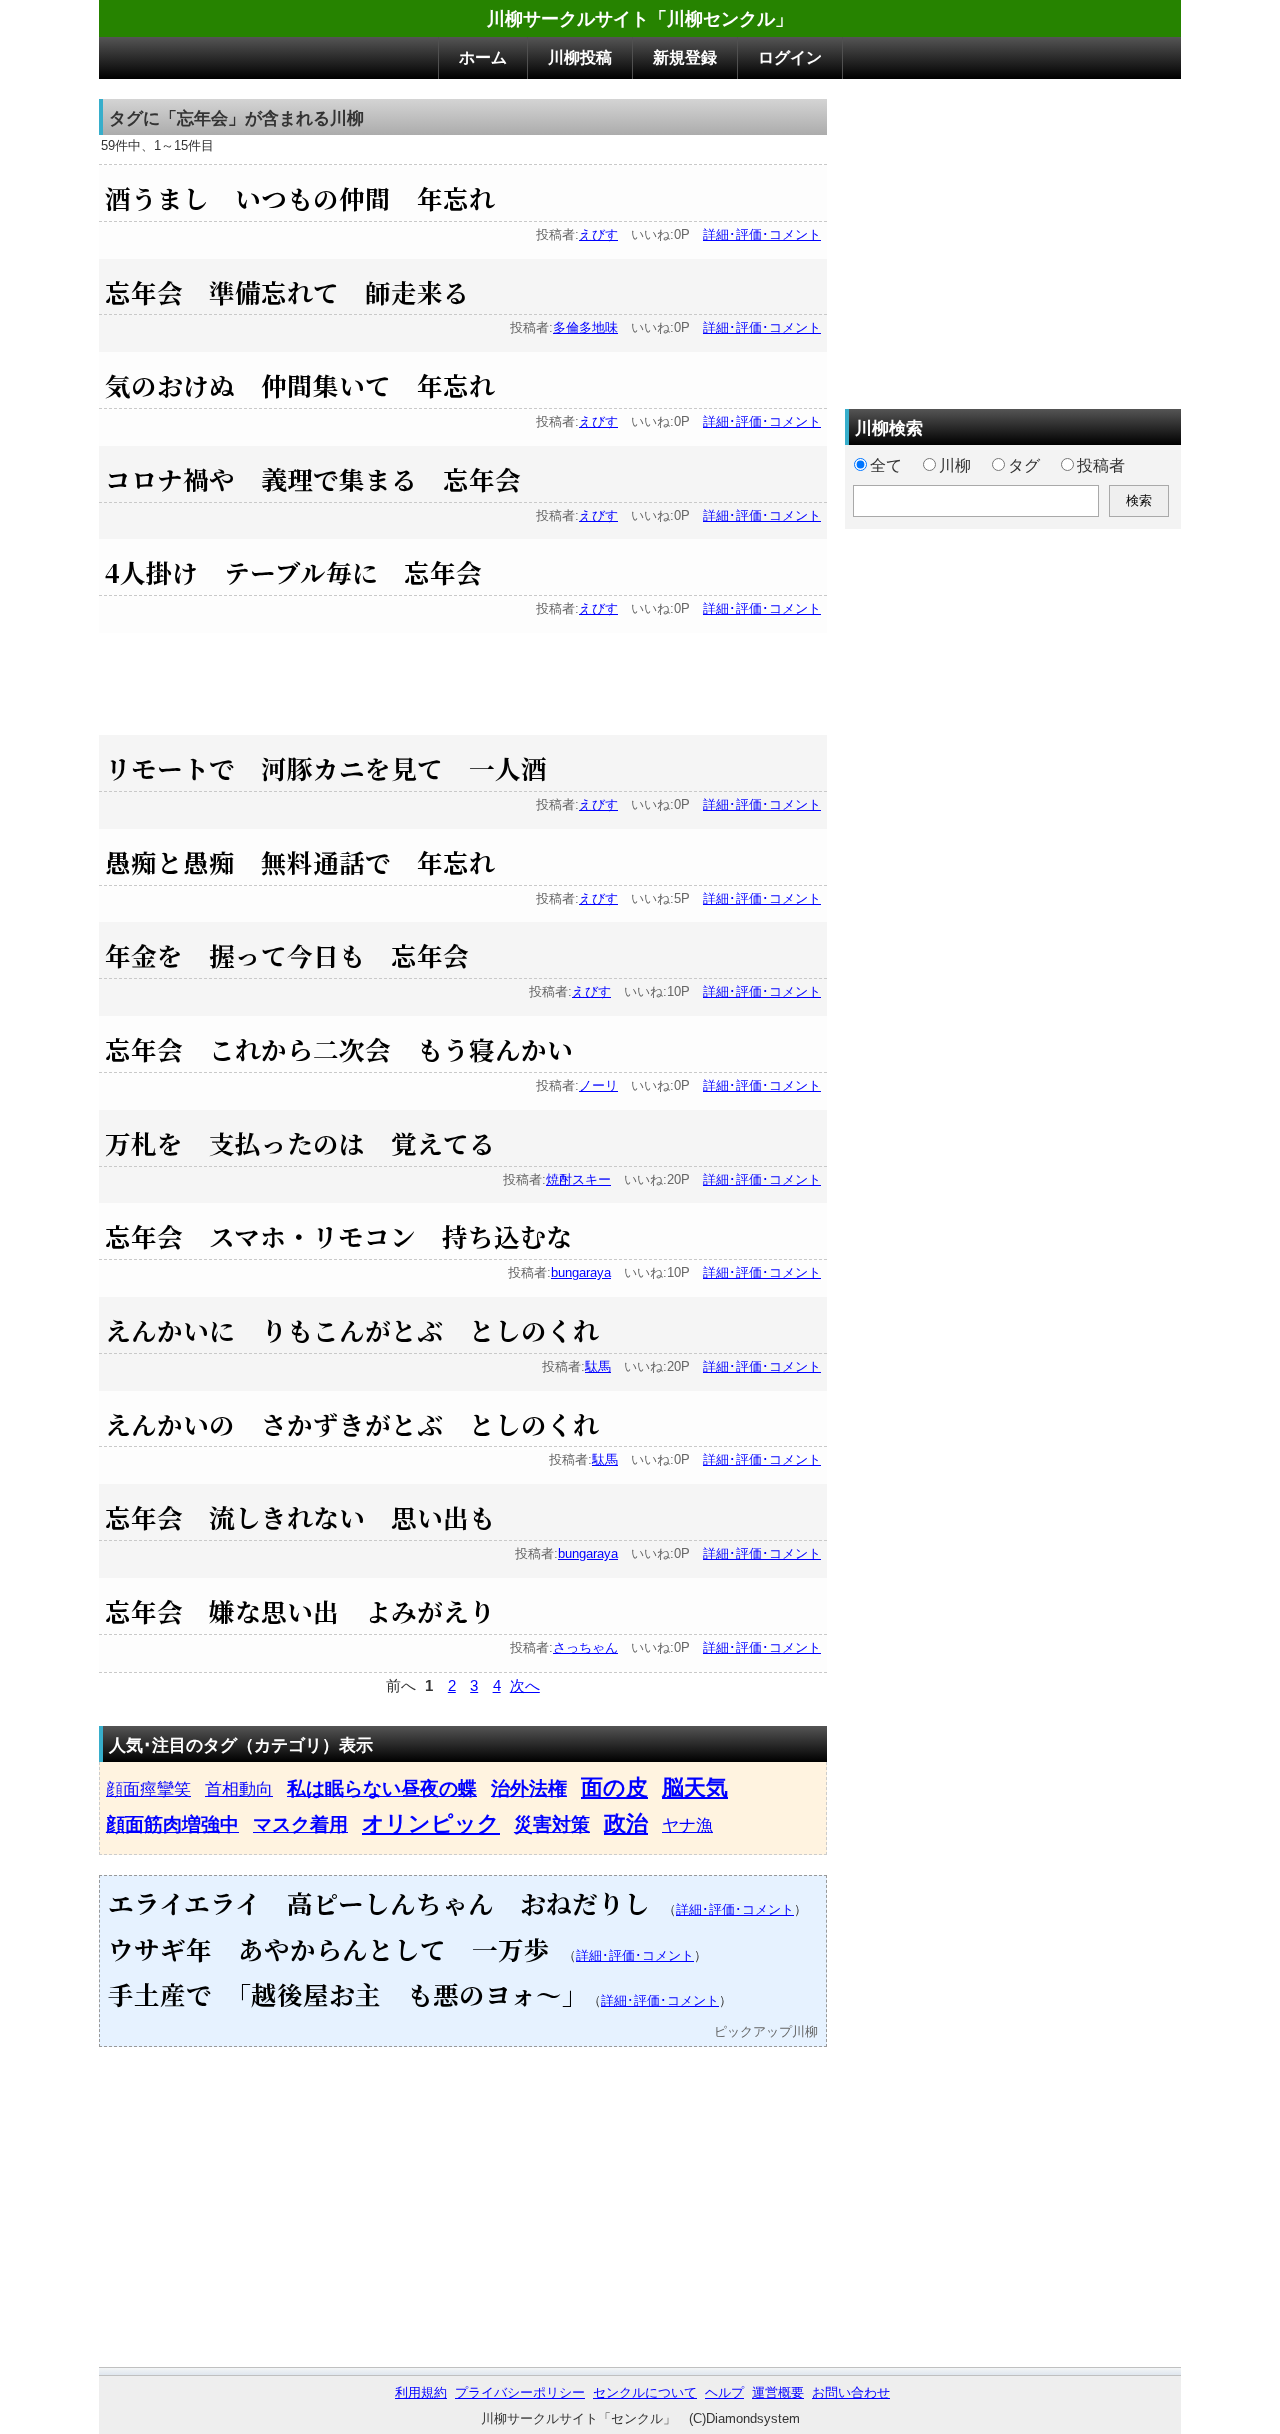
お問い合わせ (851, 2392)
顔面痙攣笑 (148, 1789)
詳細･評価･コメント (762, 234)
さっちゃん (585, 1647)
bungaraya (581, 1272)
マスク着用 (300, 1824)
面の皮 (614, 1787)
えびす (598, 234)
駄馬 (598, 1366)
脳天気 (695, 1787)
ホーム (483, 57)
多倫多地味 (585, 327)
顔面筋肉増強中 (172, 1824)
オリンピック (431, 1823)
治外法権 (529, 1788)
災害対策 (552, 1824)
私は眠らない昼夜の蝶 (382, 1788)
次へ (525, 1686)
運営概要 (778, 2392)
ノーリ (598, 1085)
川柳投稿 (580, 57)
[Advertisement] (463, 678)
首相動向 (239, 1789)
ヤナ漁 (687, 1825)
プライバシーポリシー (520, 2392)
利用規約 (421, 2392)
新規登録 (685, 57)
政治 (626, 1823)
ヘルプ (724, 2392)
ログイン (790, 57)
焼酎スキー (578, 1179)
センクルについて (645, 2392)
